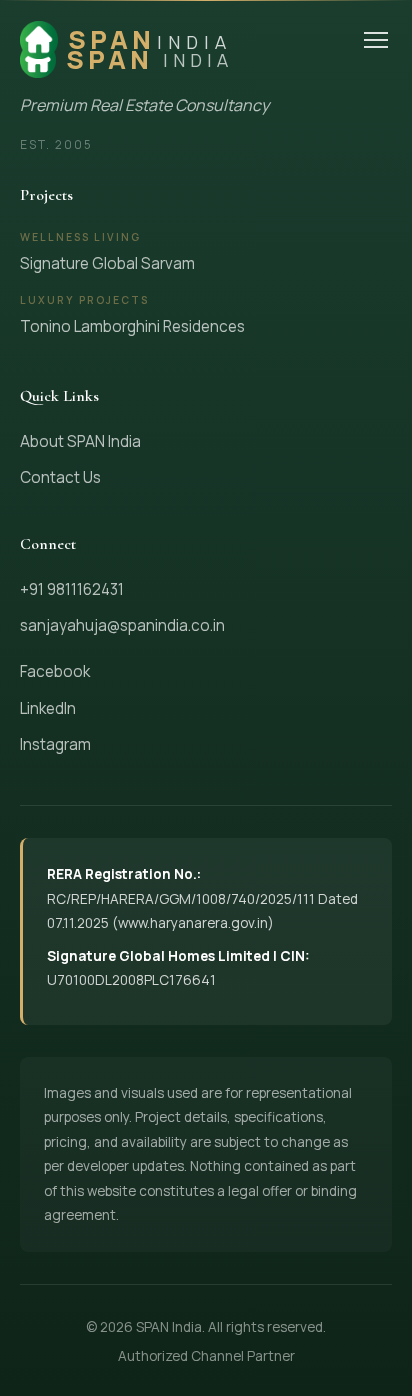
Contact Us (60, 477)
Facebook (55, 671)
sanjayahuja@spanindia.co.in (122, 625)
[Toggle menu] (376, 40)
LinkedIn (48, 708)
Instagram (55, 744)
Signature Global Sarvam (107, 263)
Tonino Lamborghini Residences (132, 326)
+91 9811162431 (72, 589)
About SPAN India (80, 441)
